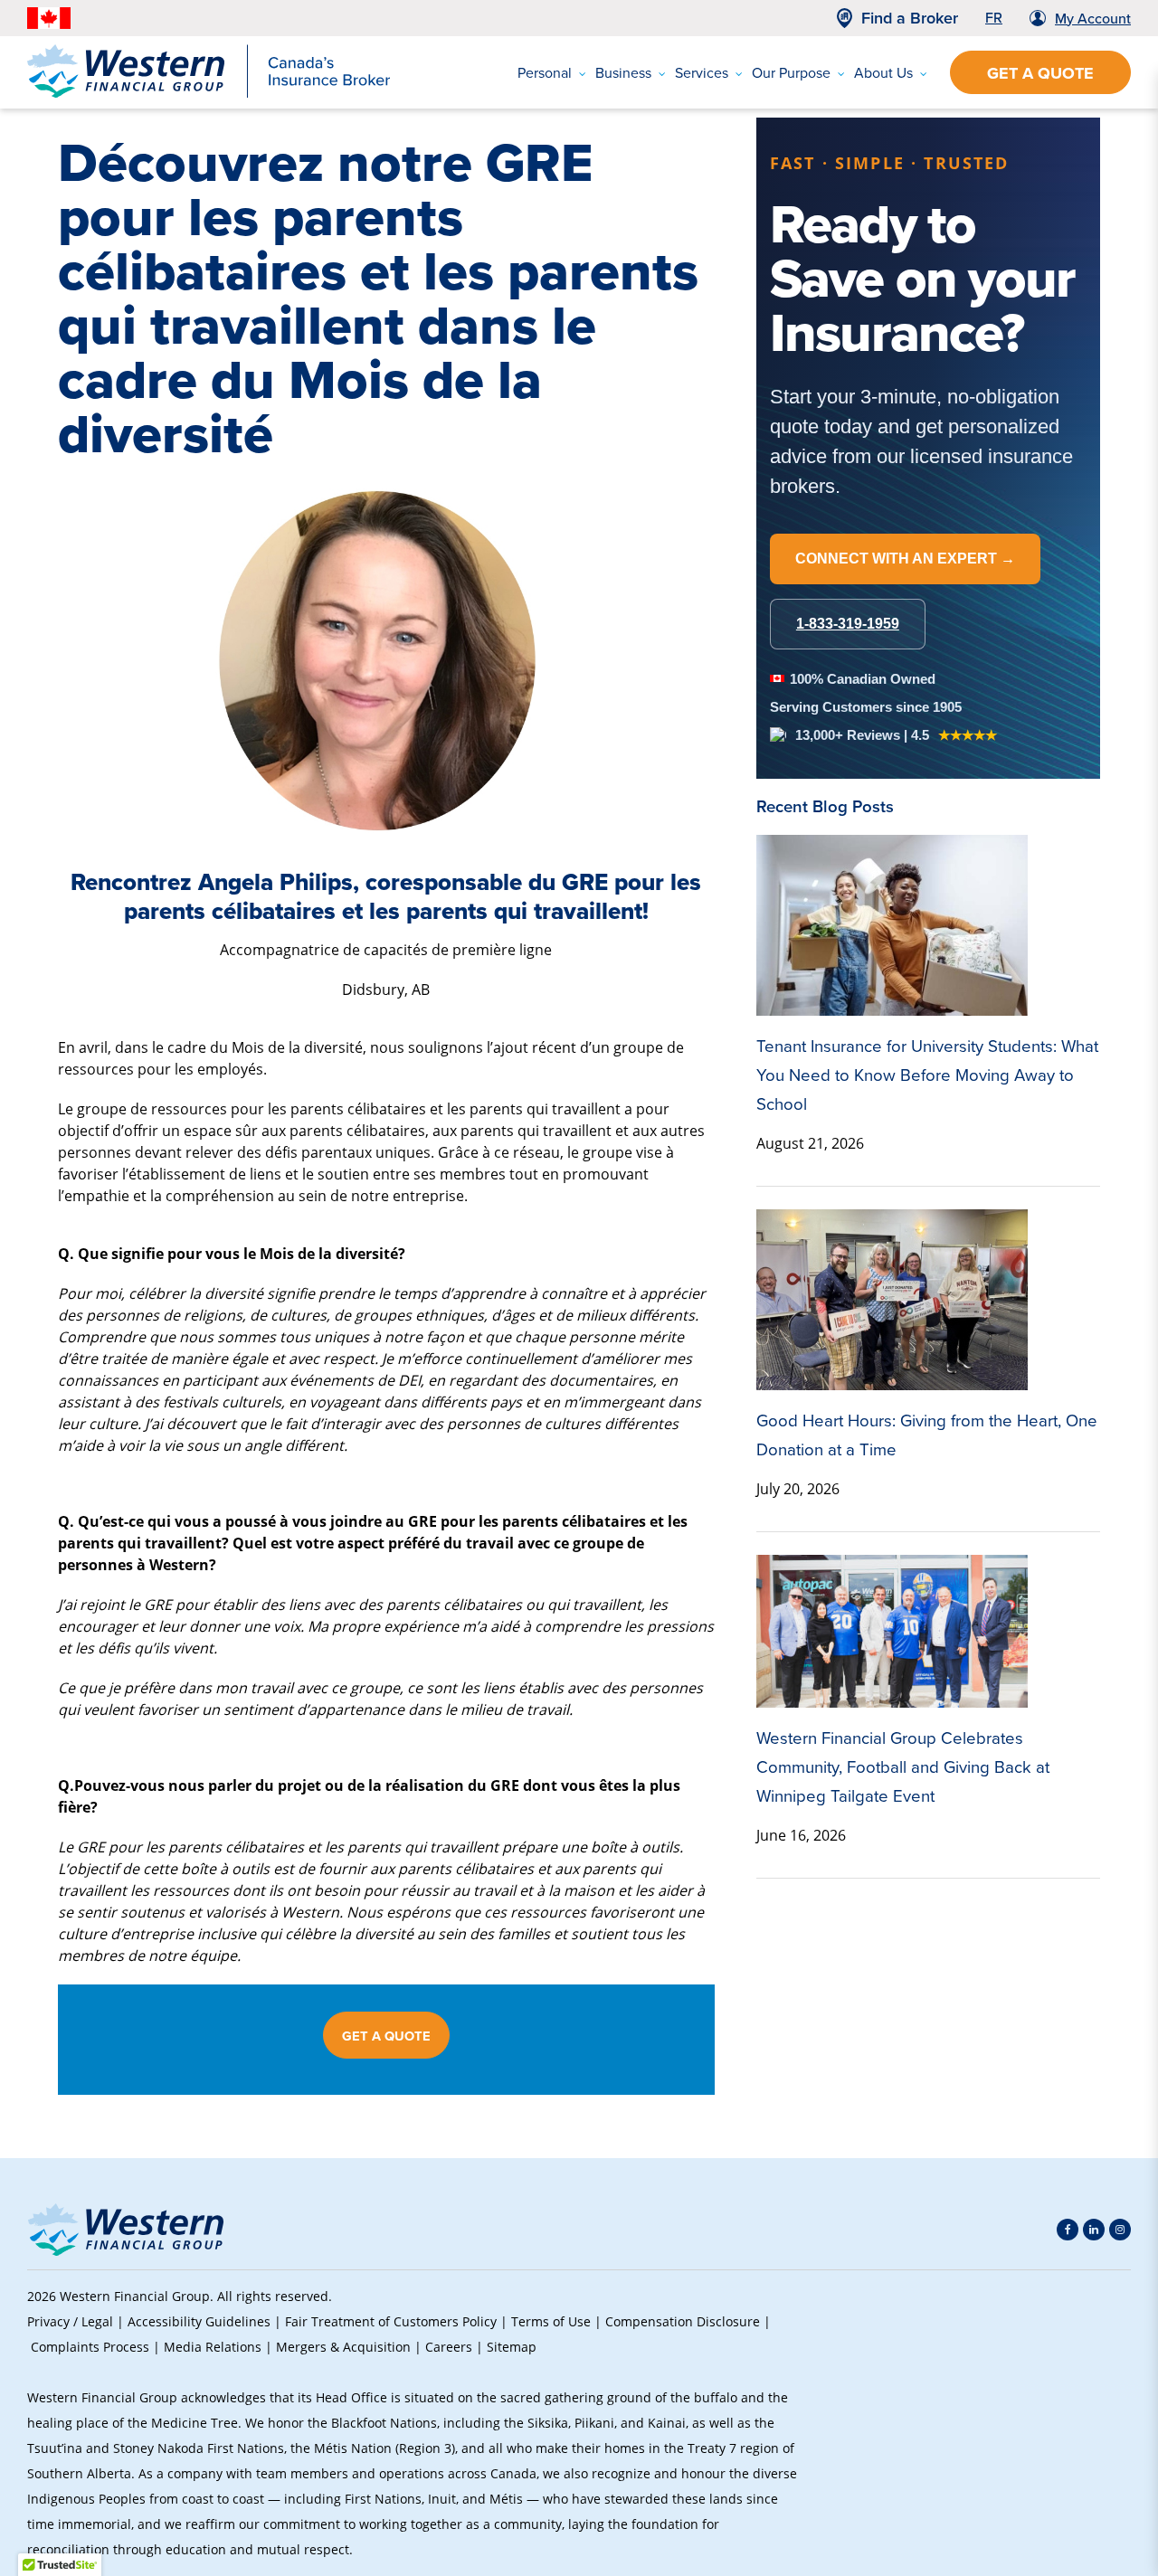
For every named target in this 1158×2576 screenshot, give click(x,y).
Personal (545, 73)
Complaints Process (90, 2347)
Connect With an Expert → (905, 559)
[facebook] (1068, 2230)
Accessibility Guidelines (199, 2321)
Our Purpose (791, 73)
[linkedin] (1094, 2230)
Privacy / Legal (70, 2321)
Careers (449, 2347)
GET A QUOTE (386, 2036)
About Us (883, 73)
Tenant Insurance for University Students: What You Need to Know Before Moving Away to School (927, 1075)
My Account (1093, 19)
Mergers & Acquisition (343, 2347)
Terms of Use (551, 2321)
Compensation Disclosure (683, 2321)
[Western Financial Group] (209, 94)
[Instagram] (1120, 2230)
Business (623, 73)
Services (702, 73)
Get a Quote (1040, 73)
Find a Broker (910, 18)
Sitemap (512, 2347)
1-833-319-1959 (848, 624)
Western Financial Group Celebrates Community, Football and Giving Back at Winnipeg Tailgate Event (903, 1767)
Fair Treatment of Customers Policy (391, 2321)
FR (994, 18)
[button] (1100, 2423)
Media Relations (213, 2347)
